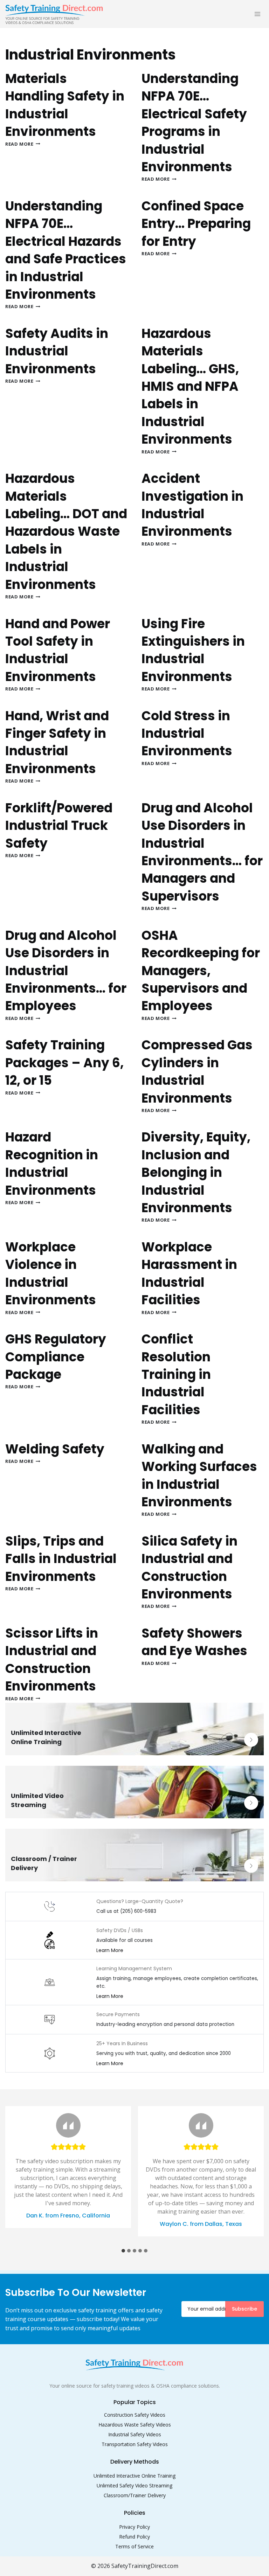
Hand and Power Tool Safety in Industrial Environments (58, 650)
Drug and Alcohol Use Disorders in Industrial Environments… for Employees (66, 971)
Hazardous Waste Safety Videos (135, 2425)
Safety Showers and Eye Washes (194, 1642)
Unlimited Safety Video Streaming (134, 2485)
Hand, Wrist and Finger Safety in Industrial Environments (57, 742)
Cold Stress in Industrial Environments (187, 734)
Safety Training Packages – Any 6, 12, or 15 (64, 1063)
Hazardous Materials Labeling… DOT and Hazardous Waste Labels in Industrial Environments (66, 531)
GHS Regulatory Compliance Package (56, 1357)
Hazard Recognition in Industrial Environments (52, 1164)
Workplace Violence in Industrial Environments (51, 1273)
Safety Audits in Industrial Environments (57, 351)
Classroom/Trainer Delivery (135, 2495)
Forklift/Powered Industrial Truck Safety (59, 826)
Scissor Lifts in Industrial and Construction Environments (52, 1660)
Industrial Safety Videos (135, 2434)
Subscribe (244, 2309)
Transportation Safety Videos (135, 2444)
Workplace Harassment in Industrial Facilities (189, 1273)
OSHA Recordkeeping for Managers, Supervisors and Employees (201, 971)
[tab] (123, 2251)
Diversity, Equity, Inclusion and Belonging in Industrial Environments (196, 1172)
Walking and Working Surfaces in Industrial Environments (199, 1476)
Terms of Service (134, 2546)
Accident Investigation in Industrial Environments (192, 505)
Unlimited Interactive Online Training (134, 2476)
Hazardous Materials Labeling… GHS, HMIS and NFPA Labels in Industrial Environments (190, 386)
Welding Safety (55, 1449)
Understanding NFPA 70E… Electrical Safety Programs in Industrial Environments (194, 123)
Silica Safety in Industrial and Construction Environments (189, 1568)
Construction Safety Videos (135, 2415)
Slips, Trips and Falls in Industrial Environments (61, 1559)
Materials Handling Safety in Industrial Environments (65, 105)
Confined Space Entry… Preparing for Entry (196, 224)
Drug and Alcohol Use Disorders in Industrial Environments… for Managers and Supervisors (202, 852)
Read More (23, 144)
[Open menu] (257, 14)
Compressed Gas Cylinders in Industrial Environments (197, 1071)
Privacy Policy (134, 2527)
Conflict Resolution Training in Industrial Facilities (176, 1374)
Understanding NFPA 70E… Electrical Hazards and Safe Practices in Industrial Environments (66, 250)
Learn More (110, 1950)
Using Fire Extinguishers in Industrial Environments (193, 650)
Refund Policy (134, 2537)
